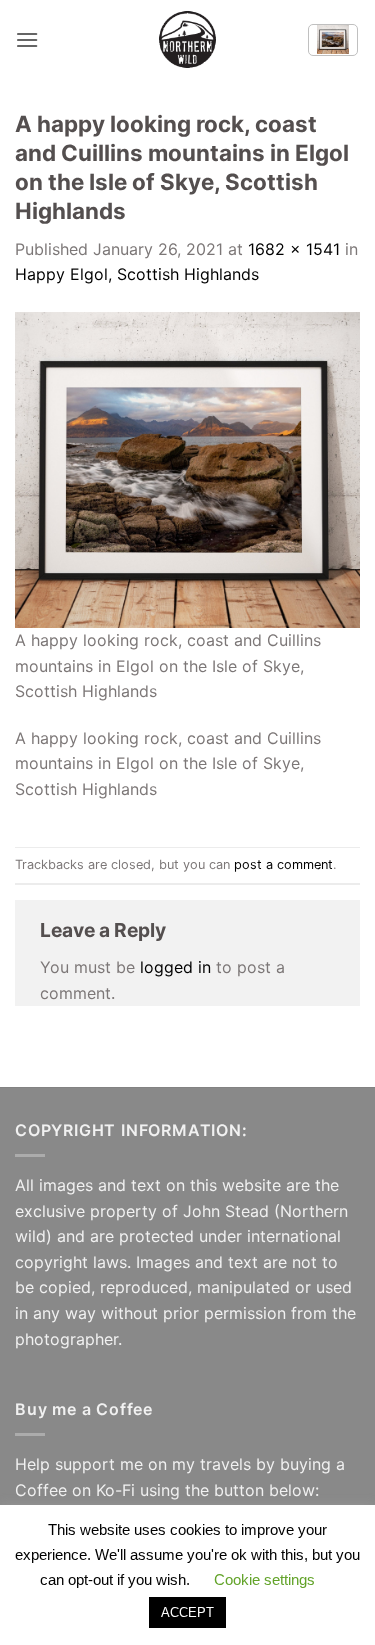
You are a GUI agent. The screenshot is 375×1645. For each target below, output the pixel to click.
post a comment (283, 864)
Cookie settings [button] (264, 1579)
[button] (27, 39)
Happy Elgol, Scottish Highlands (137, 274)
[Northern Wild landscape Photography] (188, 39)
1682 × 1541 (294, 249)
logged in (175, 967)
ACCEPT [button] (187, 1612)
